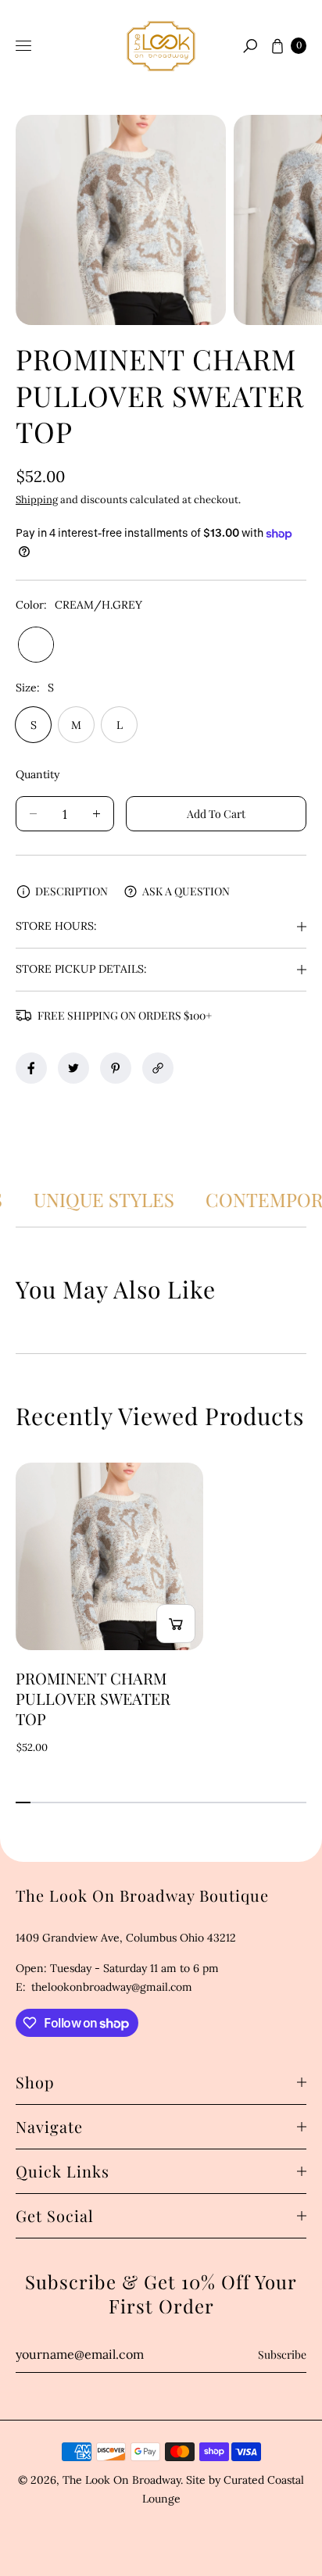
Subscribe (282, 2354)
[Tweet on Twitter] (73, 1068)
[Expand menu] (23, 46)
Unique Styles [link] (113, 1199)
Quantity (38, 774)
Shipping (37, 500)
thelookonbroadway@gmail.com (110, 1987)
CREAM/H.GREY (36, 645)
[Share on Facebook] (31, 1068)
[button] (250, 46)
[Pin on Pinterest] (116, 1068)
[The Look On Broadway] (161, 46)
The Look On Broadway (122, 2480)
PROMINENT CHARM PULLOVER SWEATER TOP (93, 1699)
